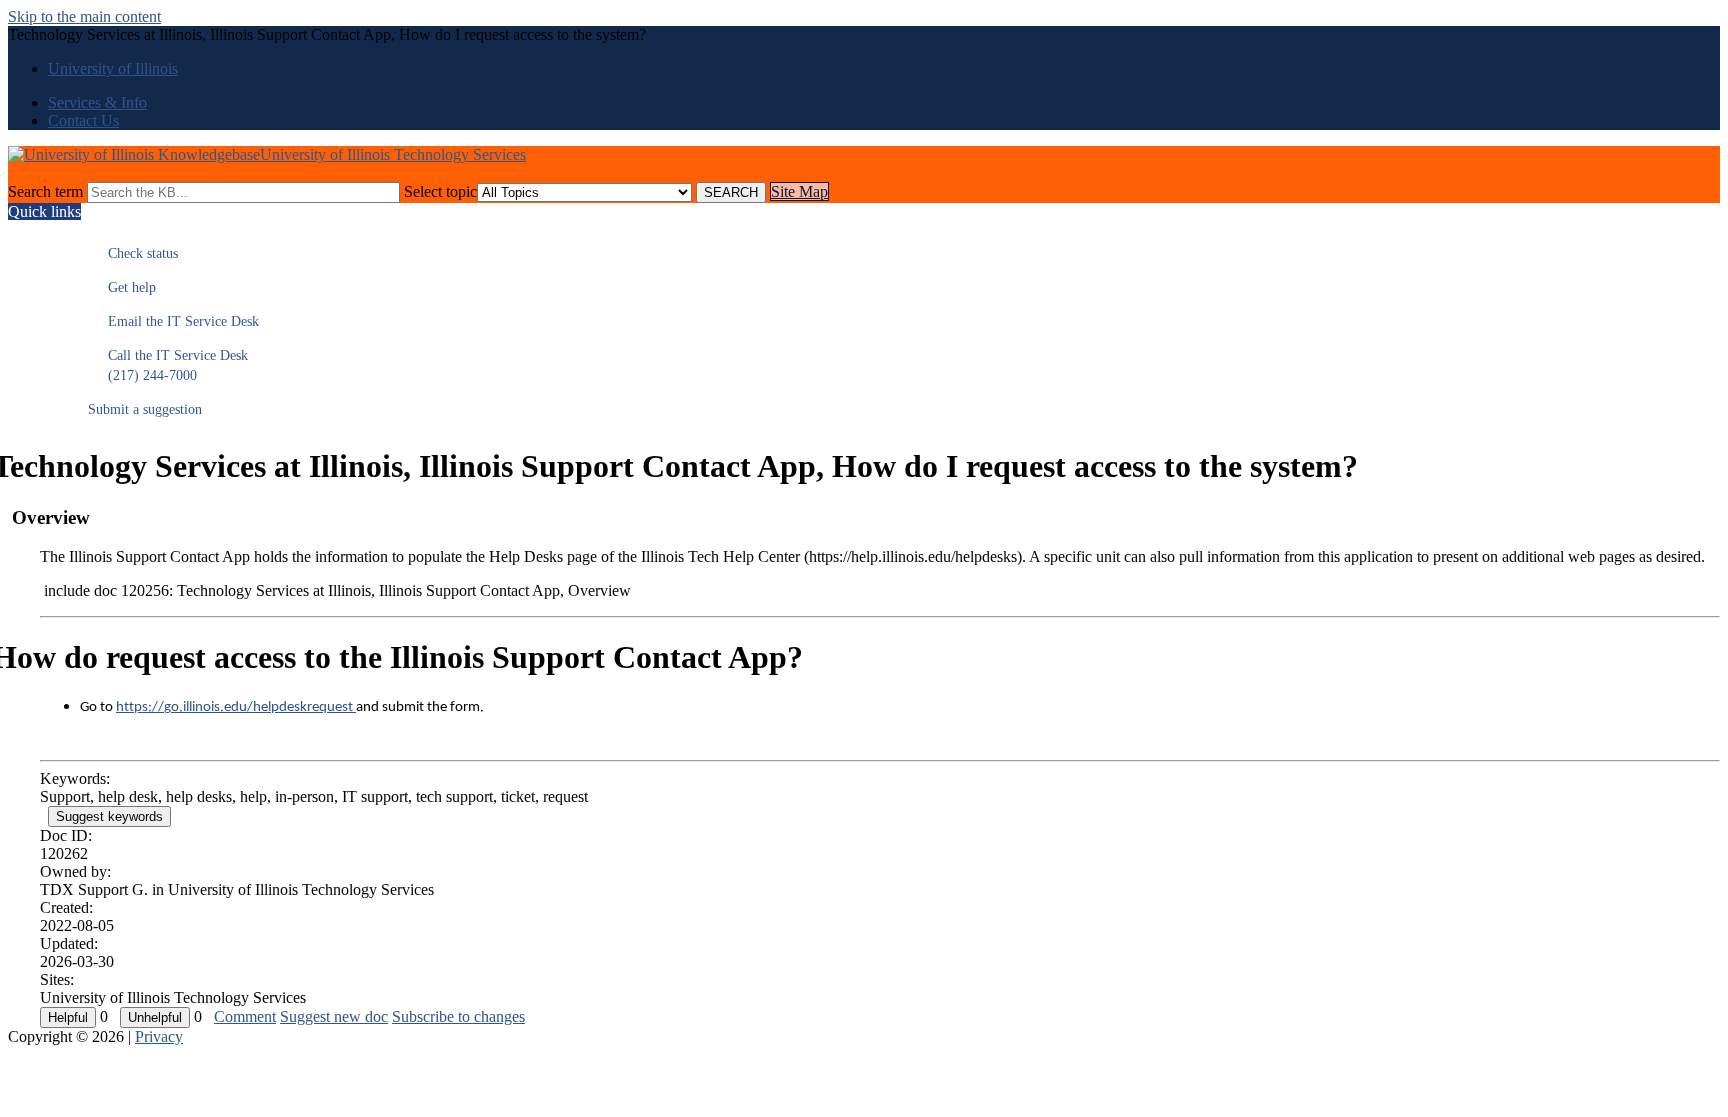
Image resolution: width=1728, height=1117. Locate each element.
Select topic (440, 191)
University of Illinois (113, 68)
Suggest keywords (109, 816)
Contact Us (83, 120)
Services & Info (97, 102)
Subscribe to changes (458, 1016)
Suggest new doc (334, 1016)
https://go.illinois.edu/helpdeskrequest (236, 707)
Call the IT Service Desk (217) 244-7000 (168, 365)
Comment (245, 1016)
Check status (133, 253)
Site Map (799, 191)
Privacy (159, 1036)
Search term (45, 191)
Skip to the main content (84, 16)
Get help (122, 287)
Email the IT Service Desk (173, 321)
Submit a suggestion (145, 409)
